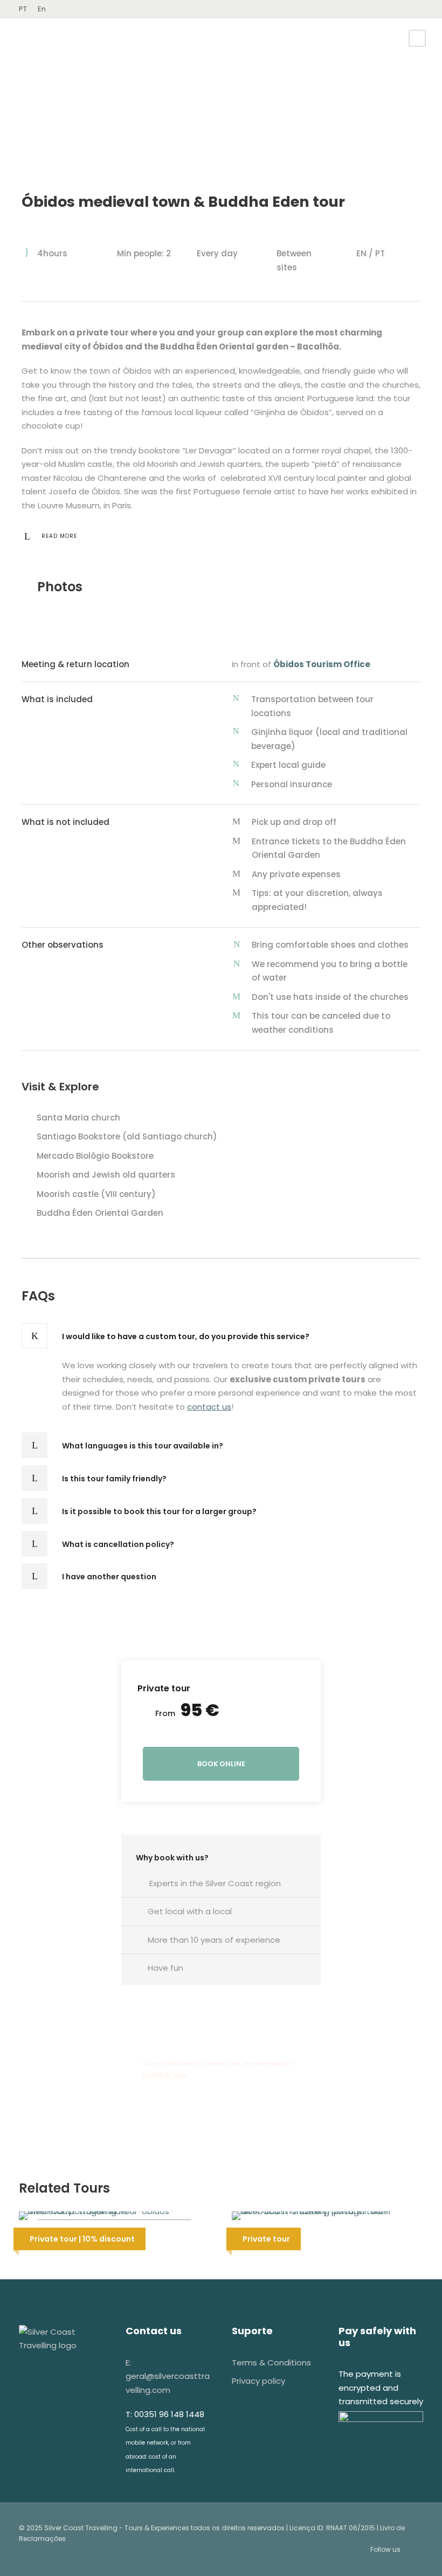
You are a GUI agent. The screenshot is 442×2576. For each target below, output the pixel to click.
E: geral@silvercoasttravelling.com (168, 2376)
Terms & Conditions (271, 2362)
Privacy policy (258, 2381)
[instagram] (420, 9)
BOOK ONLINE (221, 1764)
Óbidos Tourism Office (323, 664)
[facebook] (404, 9)
